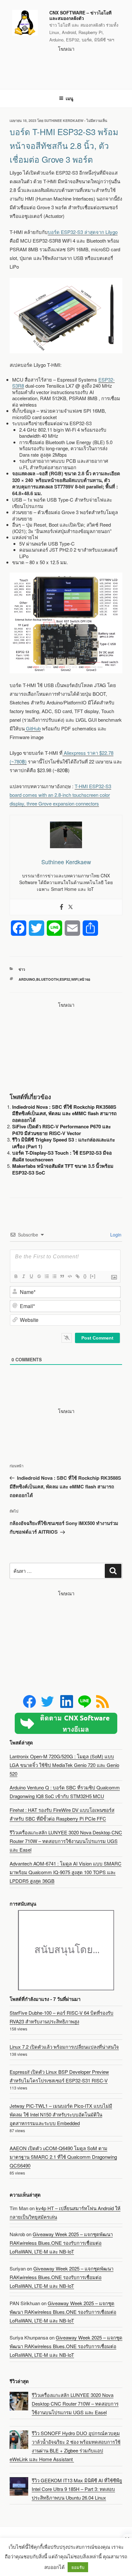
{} (85, 1276)
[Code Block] (70, 1276)
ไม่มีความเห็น (97, 121)
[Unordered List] (54, 1276)
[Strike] (39, 1276)
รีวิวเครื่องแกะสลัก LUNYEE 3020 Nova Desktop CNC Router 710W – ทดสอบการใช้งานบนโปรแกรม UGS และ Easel (66, 1841)
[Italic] (23, 1276)
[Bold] (16, 1276)
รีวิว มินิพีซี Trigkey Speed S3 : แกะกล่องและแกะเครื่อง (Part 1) (64, 1143)
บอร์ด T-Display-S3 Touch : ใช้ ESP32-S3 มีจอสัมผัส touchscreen (62, 1156)
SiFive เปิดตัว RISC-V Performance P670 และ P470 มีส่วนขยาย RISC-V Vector (62, 1130)
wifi (75, 979)
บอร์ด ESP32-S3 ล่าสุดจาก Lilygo (83, 232)
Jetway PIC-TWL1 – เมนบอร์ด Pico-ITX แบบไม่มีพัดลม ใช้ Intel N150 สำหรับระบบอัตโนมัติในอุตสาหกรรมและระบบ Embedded (61, 2114)
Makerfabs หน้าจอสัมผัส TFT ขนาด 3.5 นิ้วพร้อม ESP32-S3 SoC (63, 1169)
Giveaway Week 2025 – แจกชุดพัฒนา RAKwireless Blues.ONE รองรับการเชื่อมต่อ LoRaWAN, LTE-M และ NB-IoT (61, 2243)
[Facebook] (62, 907)
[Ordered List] (46, 1276)
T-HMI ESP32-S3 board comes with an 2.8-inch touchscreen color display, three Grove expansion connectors (60, 795)
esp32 (65, 979)
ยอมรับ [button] (78, 2567)
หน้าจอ (85, 979)
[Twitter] (70, 907)
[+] (93, 1276)
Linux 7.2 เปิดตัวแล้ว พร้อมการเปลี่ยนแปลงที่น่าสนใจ (64, 2047)
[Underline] (31, 1276)
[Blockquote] (62, 1276)
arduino (27, 979)
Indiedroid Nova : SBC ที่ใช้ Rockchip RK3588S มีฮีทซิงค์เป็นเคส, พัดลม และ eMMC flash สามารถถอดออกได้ (64, 1113)
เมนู (70, 98)
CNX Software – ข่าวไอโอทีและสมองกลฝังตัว (80, 15)
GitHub (33, 728)
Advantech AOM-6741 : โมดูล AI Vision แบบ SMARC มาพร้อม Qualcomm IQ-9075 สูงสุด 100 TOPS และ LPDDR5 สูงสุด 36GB (66, 1872)
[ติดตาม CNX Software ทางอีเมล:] (66, 1723)
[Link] (77, 1276)
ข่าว (22, 969)
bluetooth (47, 979)
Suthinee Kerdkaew (64, 121)
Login (115, 1235)
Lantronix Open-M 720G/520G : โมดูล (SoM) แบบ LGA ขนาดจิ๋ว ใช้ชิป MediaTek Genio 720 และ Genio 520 (64, 1765)
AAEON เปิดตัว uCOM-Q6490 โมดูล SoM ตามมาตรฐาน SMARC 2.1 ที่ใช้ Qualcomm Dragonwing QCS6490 (63, 2157)
